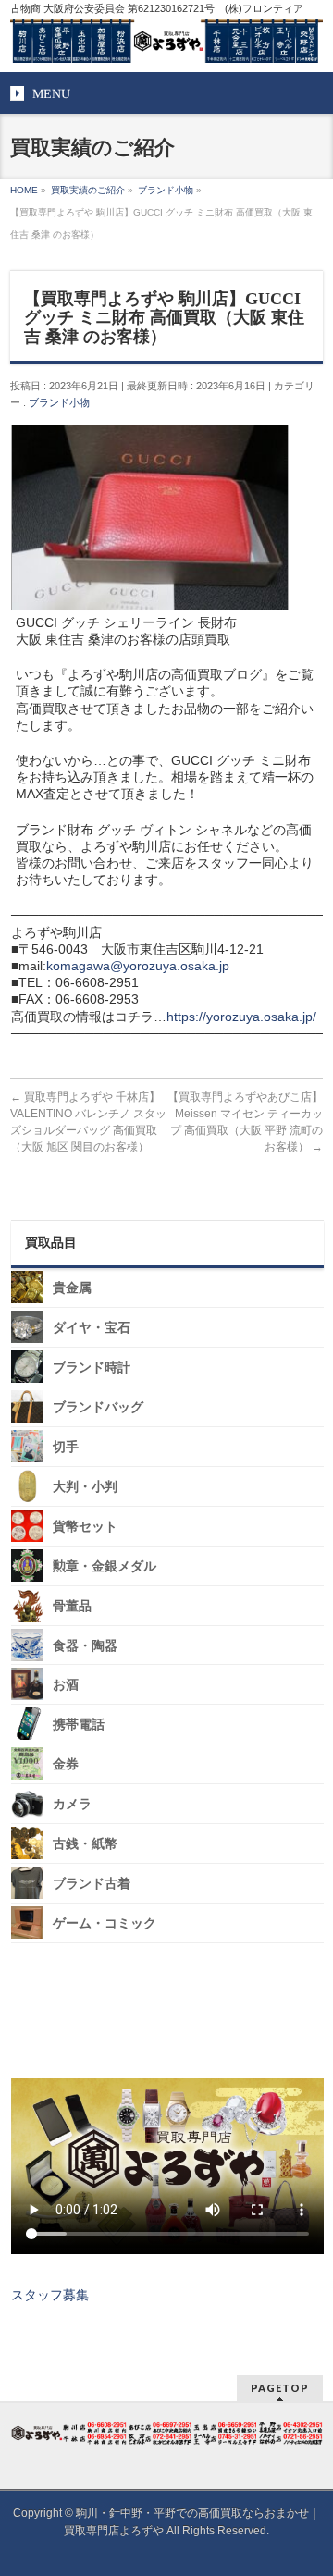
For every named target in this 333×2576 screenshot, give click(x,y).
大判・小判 (85, 1487)
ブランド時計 (92, 1368)
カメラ (72, 1804)
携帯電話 (79, 1725)
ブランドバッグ (98, 1407)
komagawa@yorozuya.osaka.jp (138, 966)
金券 (66, 1764)
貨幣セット (85, 1527)
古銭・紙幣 (85, 1844)
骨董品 (72, 1606)
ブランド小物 (59, 402)
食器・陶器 (85, 1645)
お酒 (66, 1685)
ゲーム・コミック (105, 1923)
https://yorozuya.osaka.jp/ (241, 1017)
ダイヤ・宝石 (92, 1328)
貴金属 (72, 1288)
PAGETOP (280, 2388)
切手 (66, 1447)
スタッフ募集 (50, 2295)
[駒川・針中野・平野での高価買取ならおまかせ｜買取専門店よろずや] (166, 42)
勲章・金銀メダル (105, 1566)
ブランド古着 (92, 1884)
